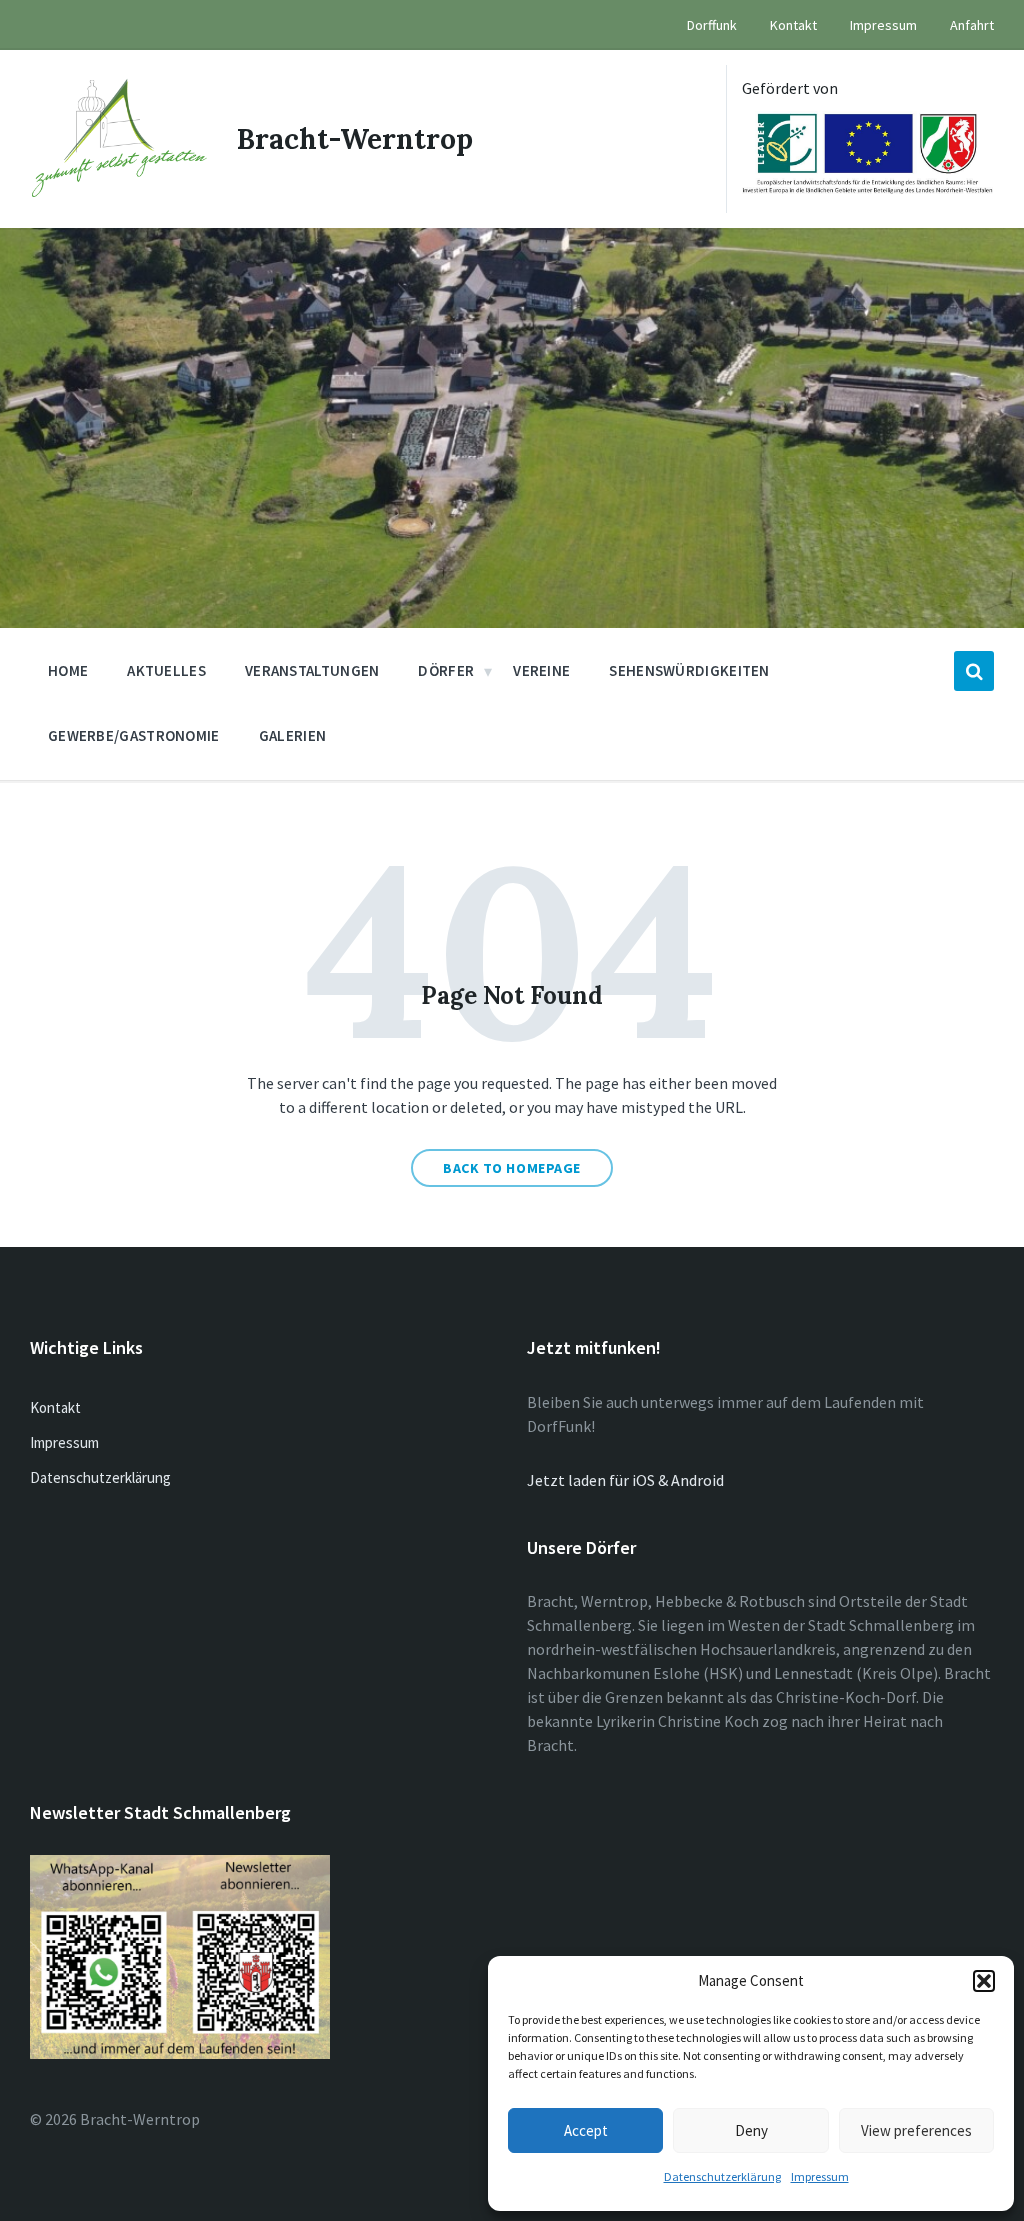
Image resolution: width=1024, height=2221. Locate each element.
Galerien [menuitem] (292, 735)
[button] (984, 1981)
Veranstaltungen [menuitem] (312, 670)
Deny (751, 2130)
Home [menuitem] (68, 670)
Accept (586, 2130)
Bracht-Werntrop (355, 139)
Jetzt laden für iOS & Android (625, 1480)
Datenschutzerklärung (722, 2176)
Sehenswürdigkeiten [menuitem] (689, 670)
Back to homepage (512, 1168)
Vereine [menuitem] (541, 670)
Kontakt (55, 1407)
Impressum (820, 2176)
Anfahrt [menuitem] (972, 25)
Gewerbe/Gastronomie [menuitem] (134, 735)
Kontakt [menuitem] (793, 25)
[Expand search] (974, 671)
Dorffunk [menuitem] (712, 25)
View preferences (916, 2130)
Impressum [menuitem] (883, 25)
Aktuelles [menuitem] (166, 670)
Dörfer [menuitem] (446, 670)
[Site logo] (118, 191)
